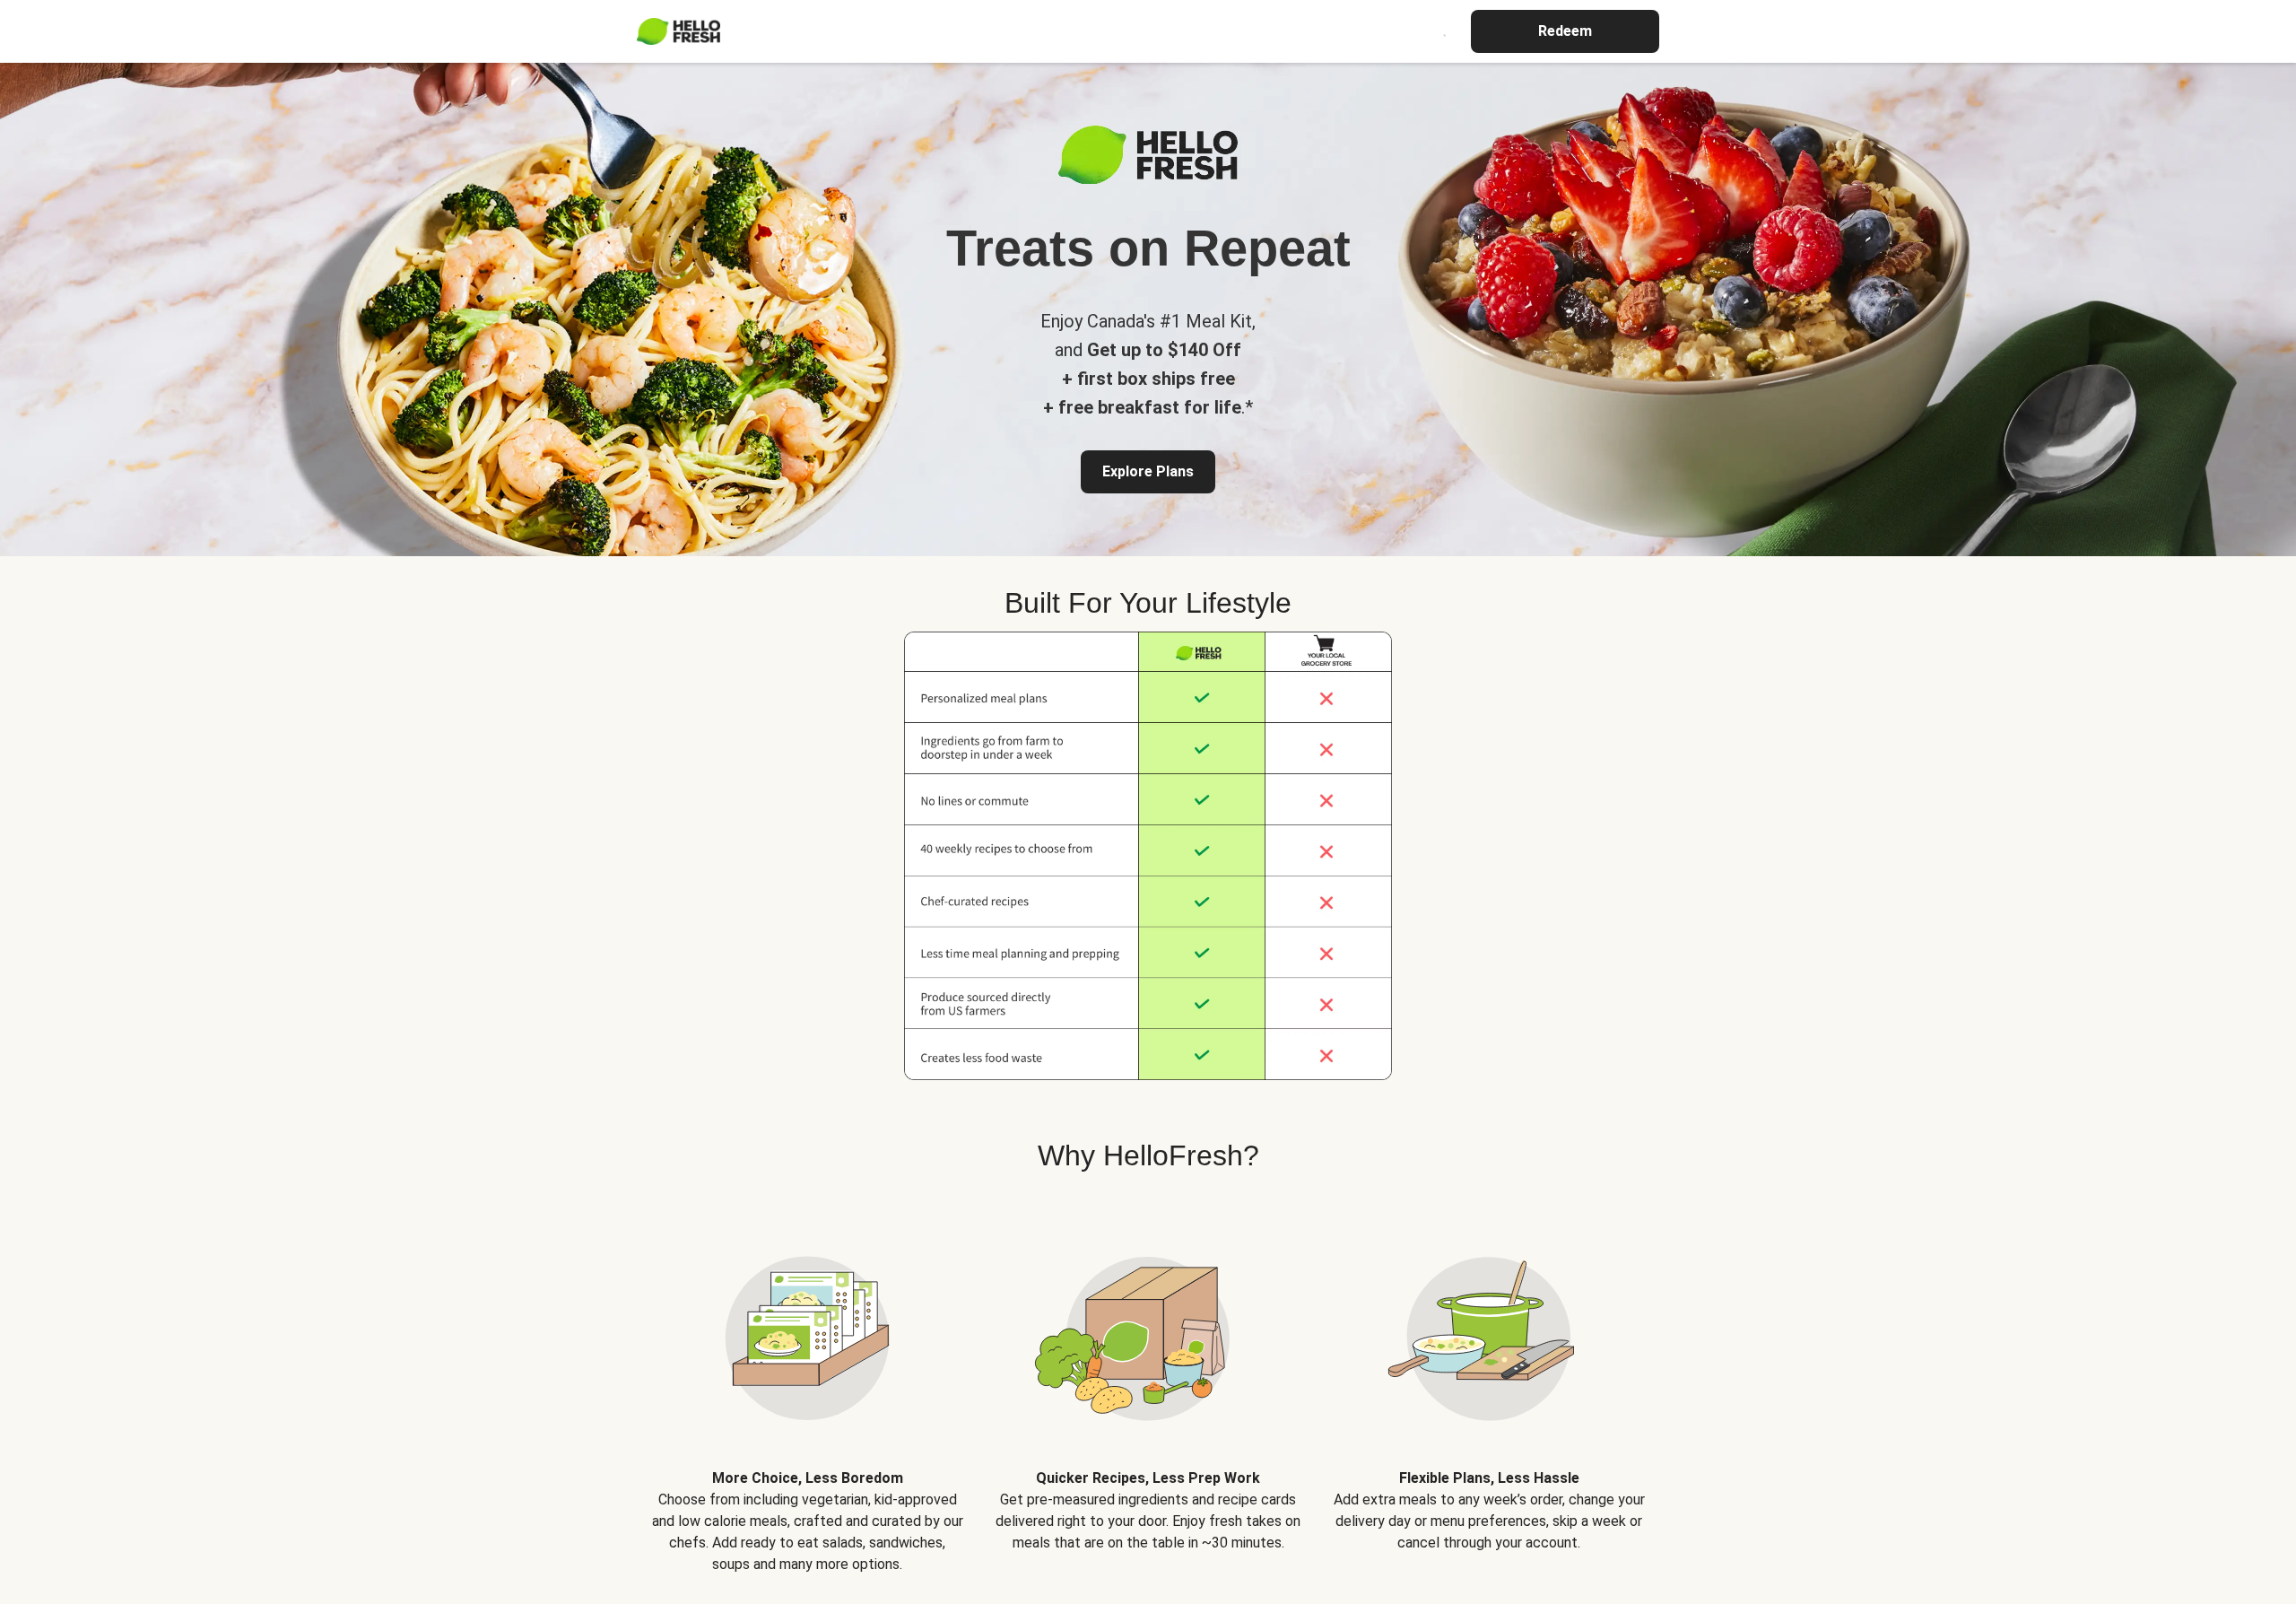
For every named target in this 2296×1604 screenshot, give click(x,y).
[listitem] (807, 1389)
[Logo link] (1148, 179)
